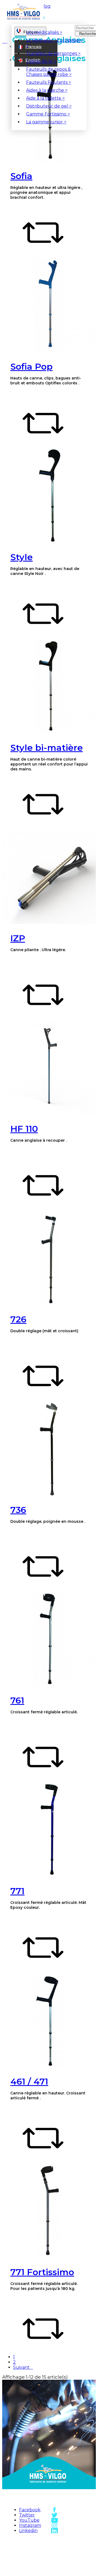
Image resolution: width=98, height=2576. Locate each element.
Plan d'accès (73, 2540)
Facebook (30, 2510)
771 (17, 1891)
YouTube (29, 2520)
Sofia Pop (31, 366)
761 (17, 1700)
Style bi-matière (47, 748)
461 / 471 (29, 2081)
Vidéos (73, 2559)
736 (18, 1510)
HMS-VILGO (36, 2540)
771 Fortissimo (42, 2272)
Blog (45, 6)
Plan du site (36, 2546)
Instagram (30, 2525)
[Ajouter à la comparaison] (43, 252)
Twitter (27, 2515)
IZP (18, 938)
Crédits (36, 2571)
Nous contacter (73, 2549)
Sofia (21, 176)
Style (22, 557)
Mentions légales (36, 2562)
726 (18, 1319)
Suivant (23, 2367)
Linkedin (28, 2531)
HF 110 (24, 1129)
